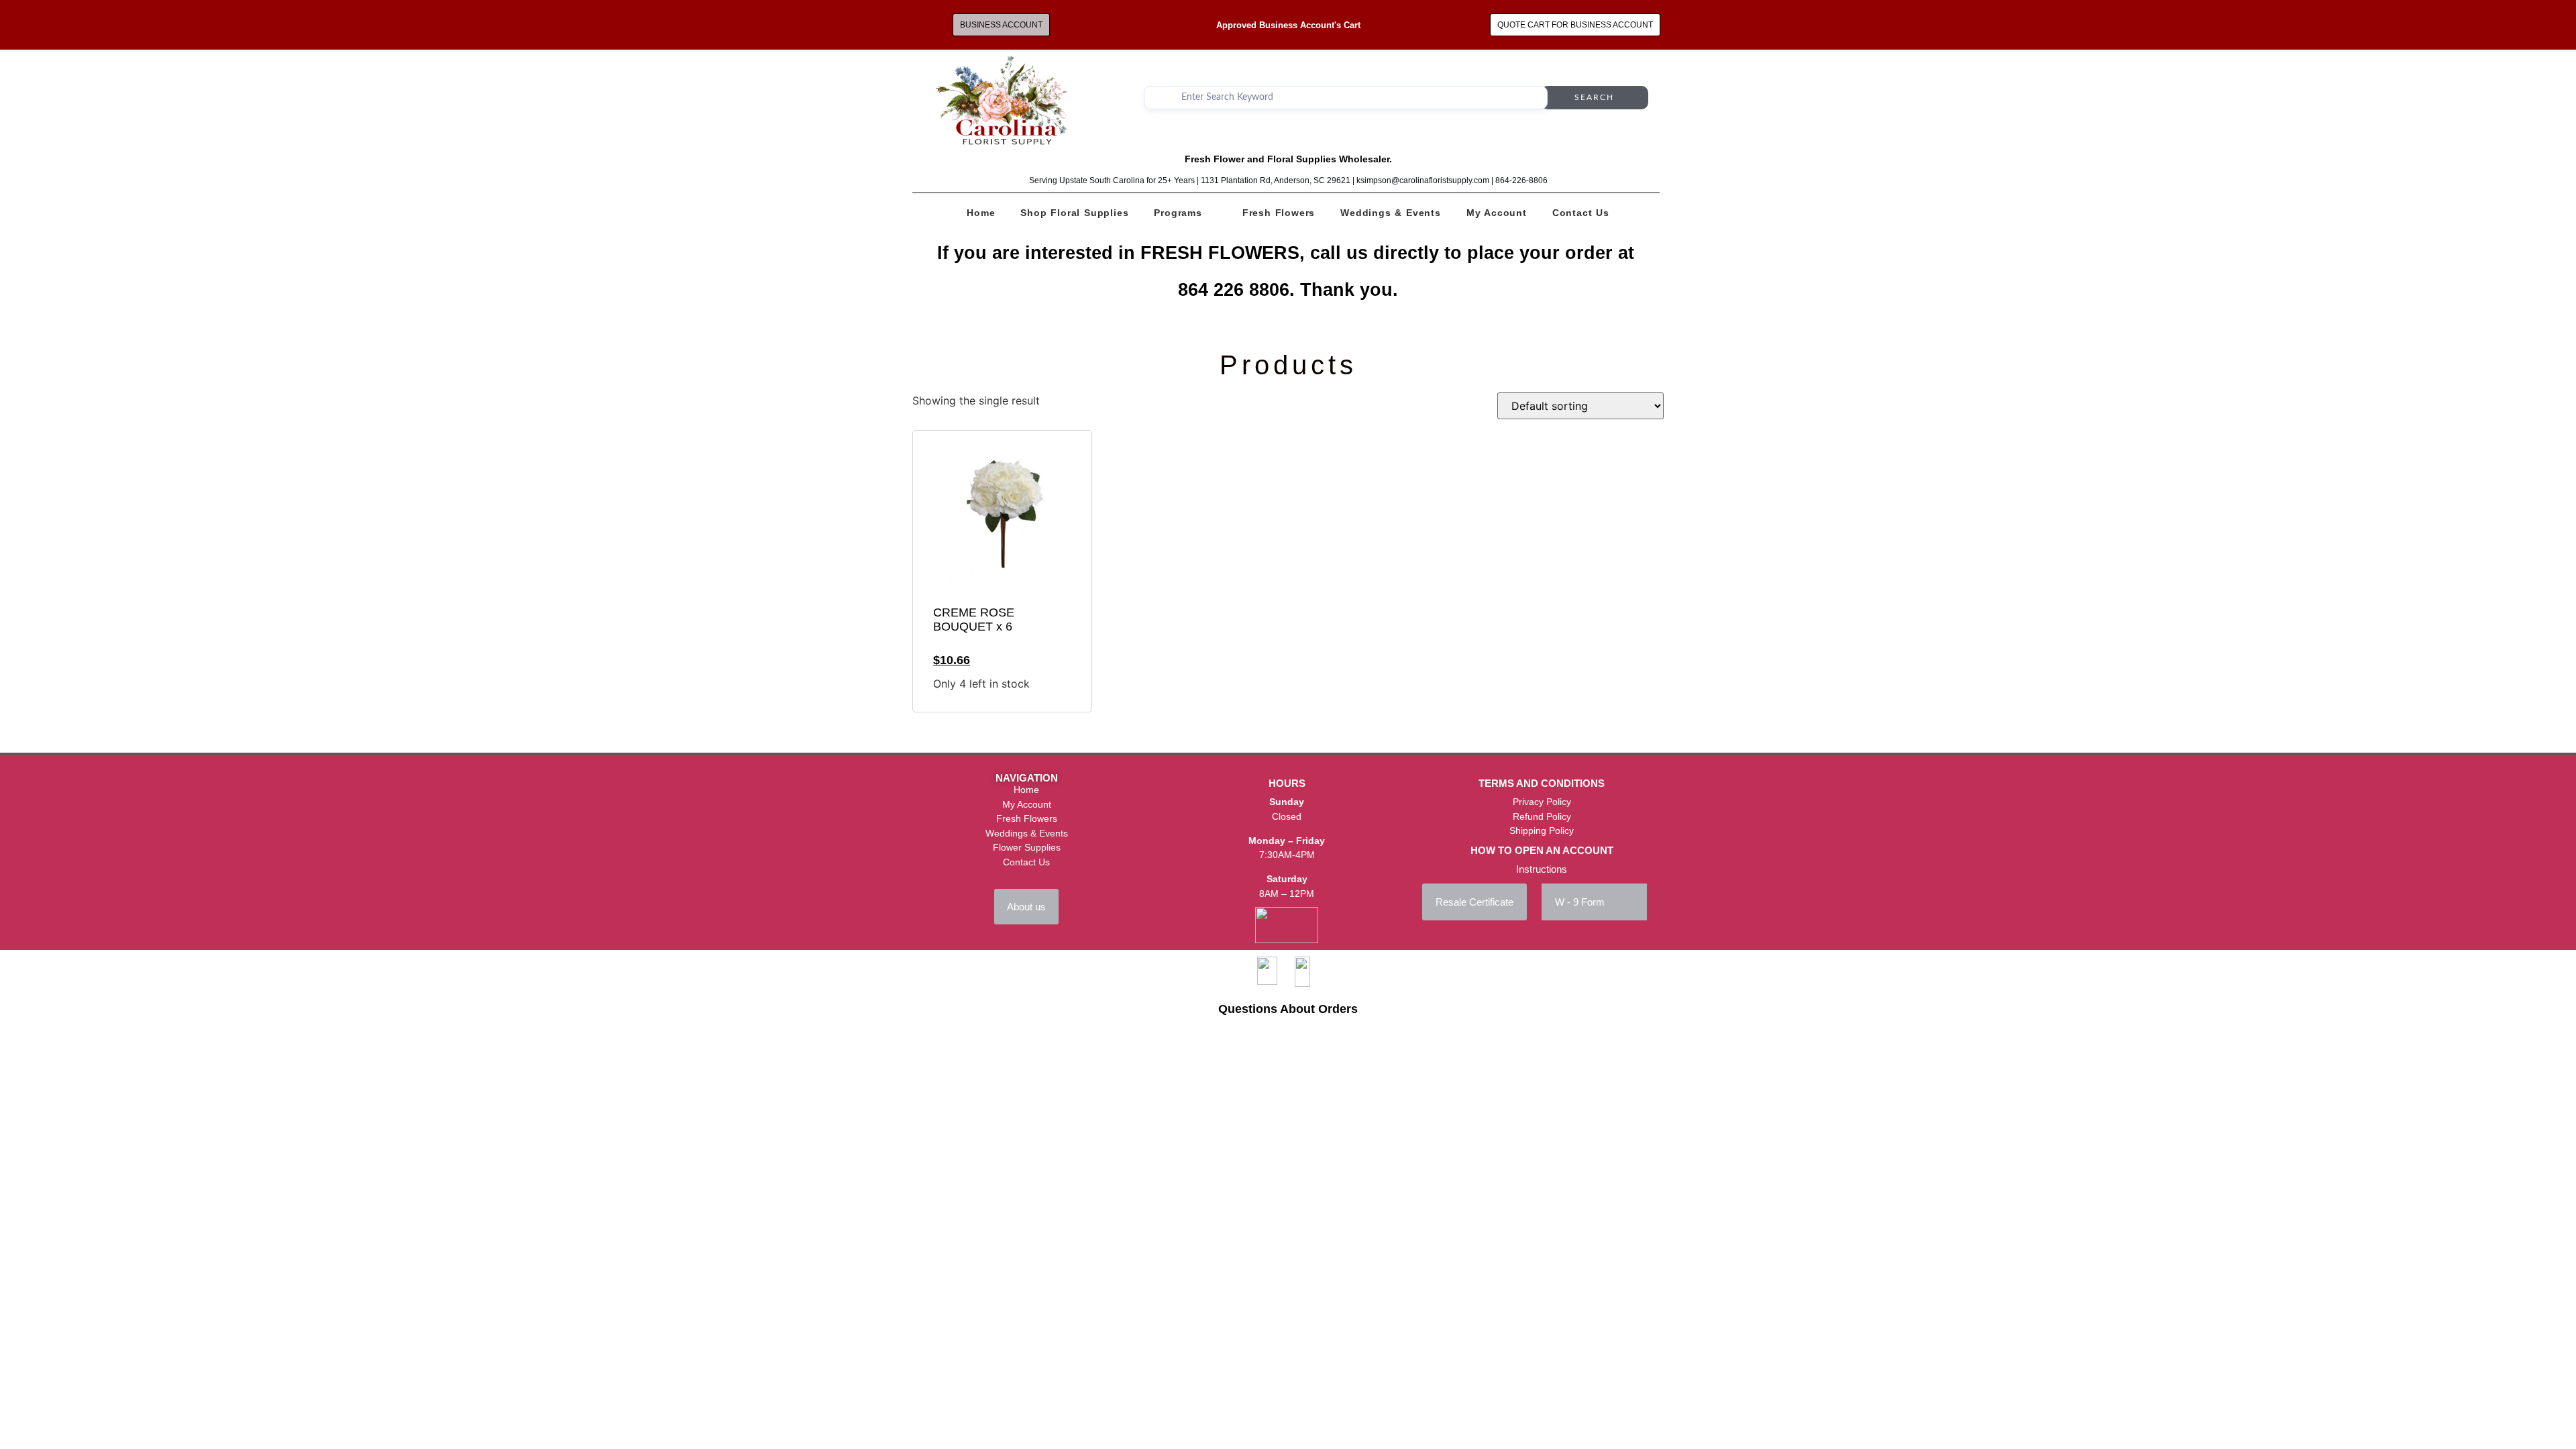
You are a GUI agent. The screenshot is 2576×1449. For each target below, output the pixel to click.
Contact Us (1581, 213)
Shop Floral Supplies (1074, 213)
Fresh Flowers (1279, 213)
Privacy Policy (1542, 802)
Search (1594, 97)
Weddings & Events (1391, 213)
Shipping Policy (1542, 830)
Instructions (1542, 869)
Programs (1178, 213)
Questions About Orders (1288, 1009)
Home (981, 213)
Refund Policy (1542, 816)
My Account (1497, 213)
